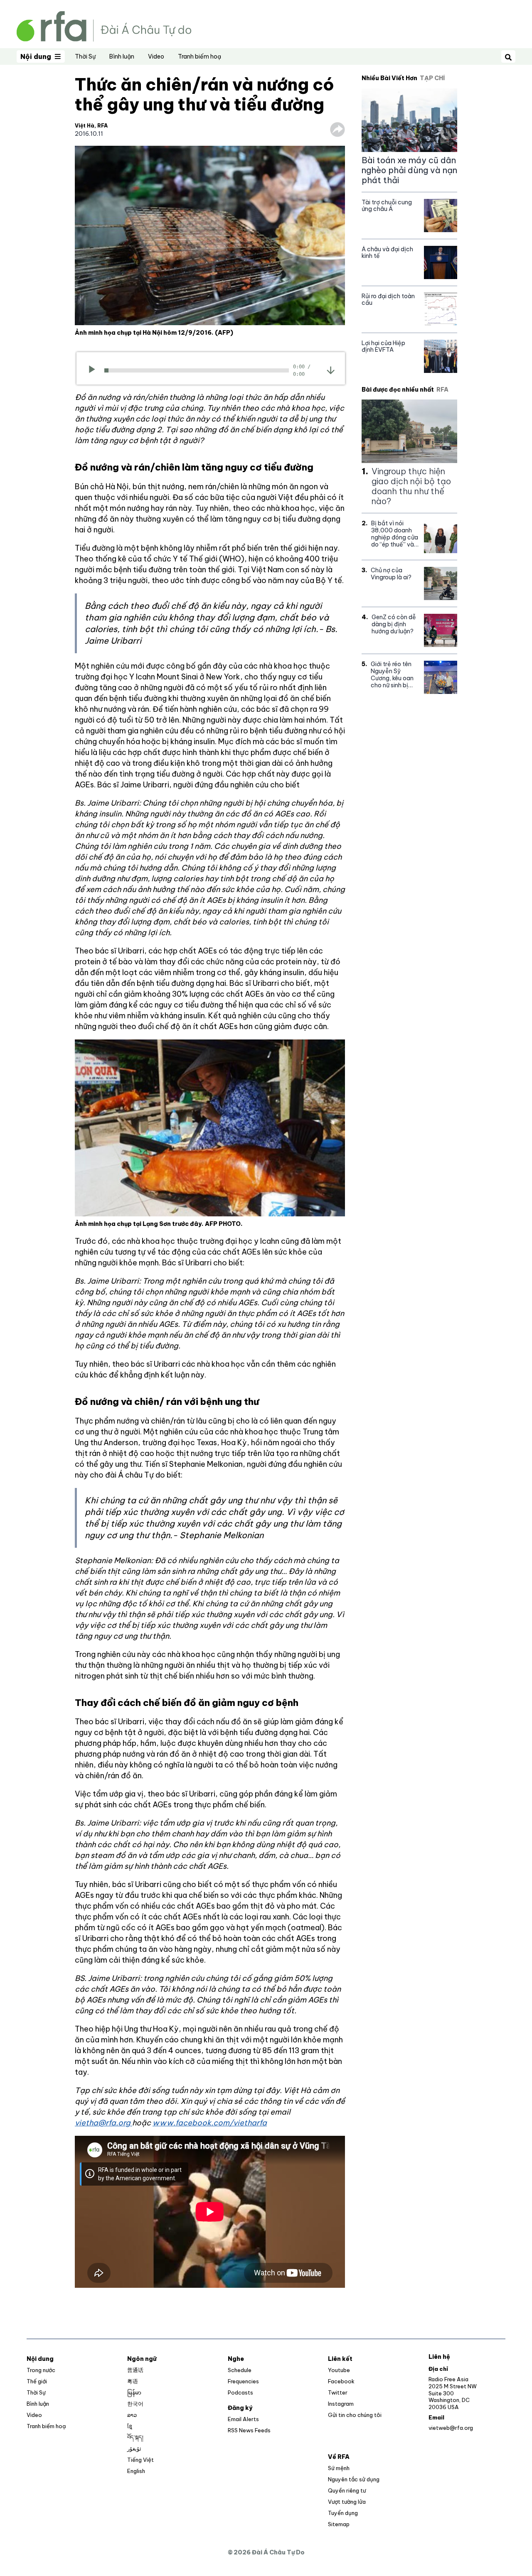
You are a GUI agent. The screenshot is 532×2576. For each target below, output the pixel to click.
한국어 (135, 2404)
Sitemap (339, 2524)
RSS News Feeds (249, 2430)
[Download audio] (331, 370)
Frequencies (243, 2381)
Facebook (341, 2381)
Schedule (240, 2370)
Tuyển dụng (343, 2513)
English (136, 2471)
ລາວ (132, 2415)
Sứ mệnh (339, 2468)
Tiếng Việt (140, 2460)
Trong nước (41, 2370)
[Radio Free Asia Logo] (104, 26)
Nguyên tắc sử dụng (354, 2479)
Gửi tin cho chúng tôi (355, 2415)
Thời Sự (85, 56)
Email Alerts (243, 2419)
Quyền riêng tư (347, 2490)
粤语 (133, 2381)
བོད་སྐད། (135, 2437)
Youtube (339, 2370)
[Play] (95, 370)
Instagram (341, 2404)
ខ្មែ (130, 2426)
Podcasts (240, 2392)
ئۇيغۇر (134, 2449)
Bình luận (122, 56)
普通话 (135, 2370)
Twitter (338, 2392)
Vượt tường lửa (347, 2502)
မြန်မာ (134, 2392)
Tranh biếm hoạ (199, 56)
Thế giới (37, 2381)
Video (156, 56)
